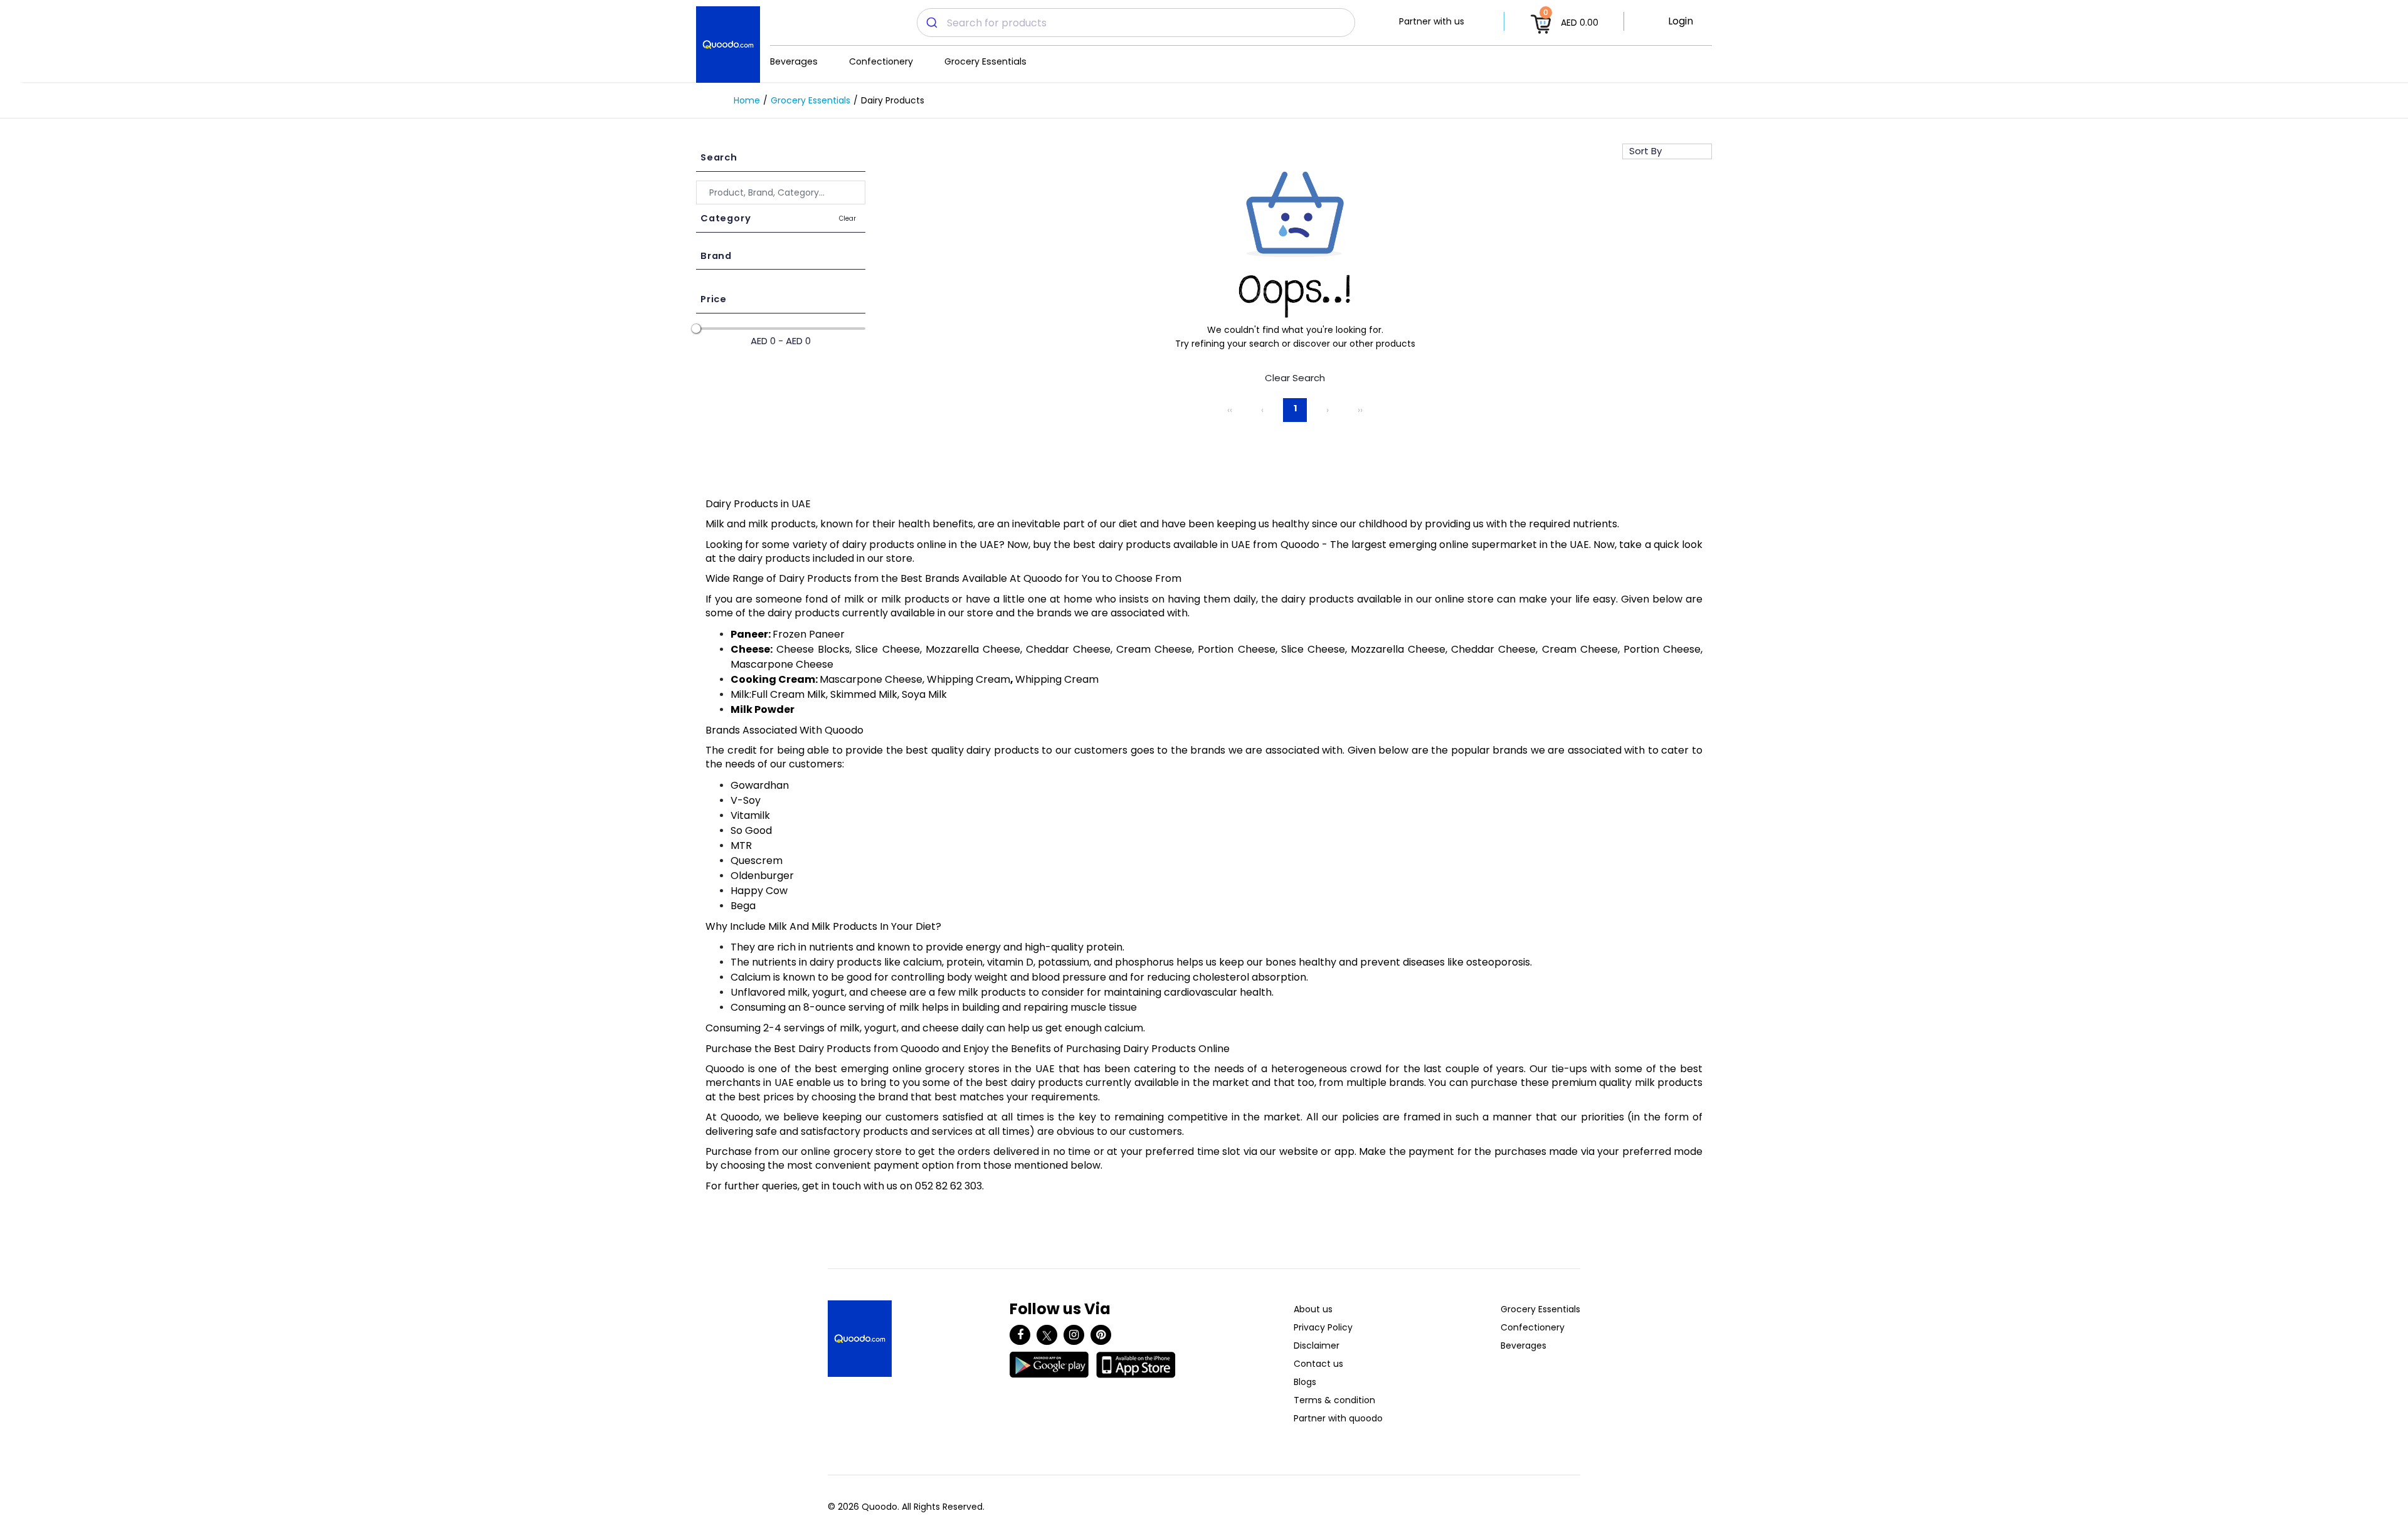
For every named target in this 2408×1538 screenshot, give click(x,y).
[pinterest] (1101, 1335)
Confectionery (881, 61)
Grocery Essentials (985, 61)
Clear (848, 219)
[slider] (696, 329)
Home (747, 100)
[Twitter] (1047, 1335)
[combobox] (1136, 23)
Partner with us (1432, 21)
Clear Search (1295, 378)
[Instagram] (1074, 1335)
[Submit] (932, 23)
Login (1681, 21)
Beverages (794, 61)
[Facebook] (1020, 1335)
